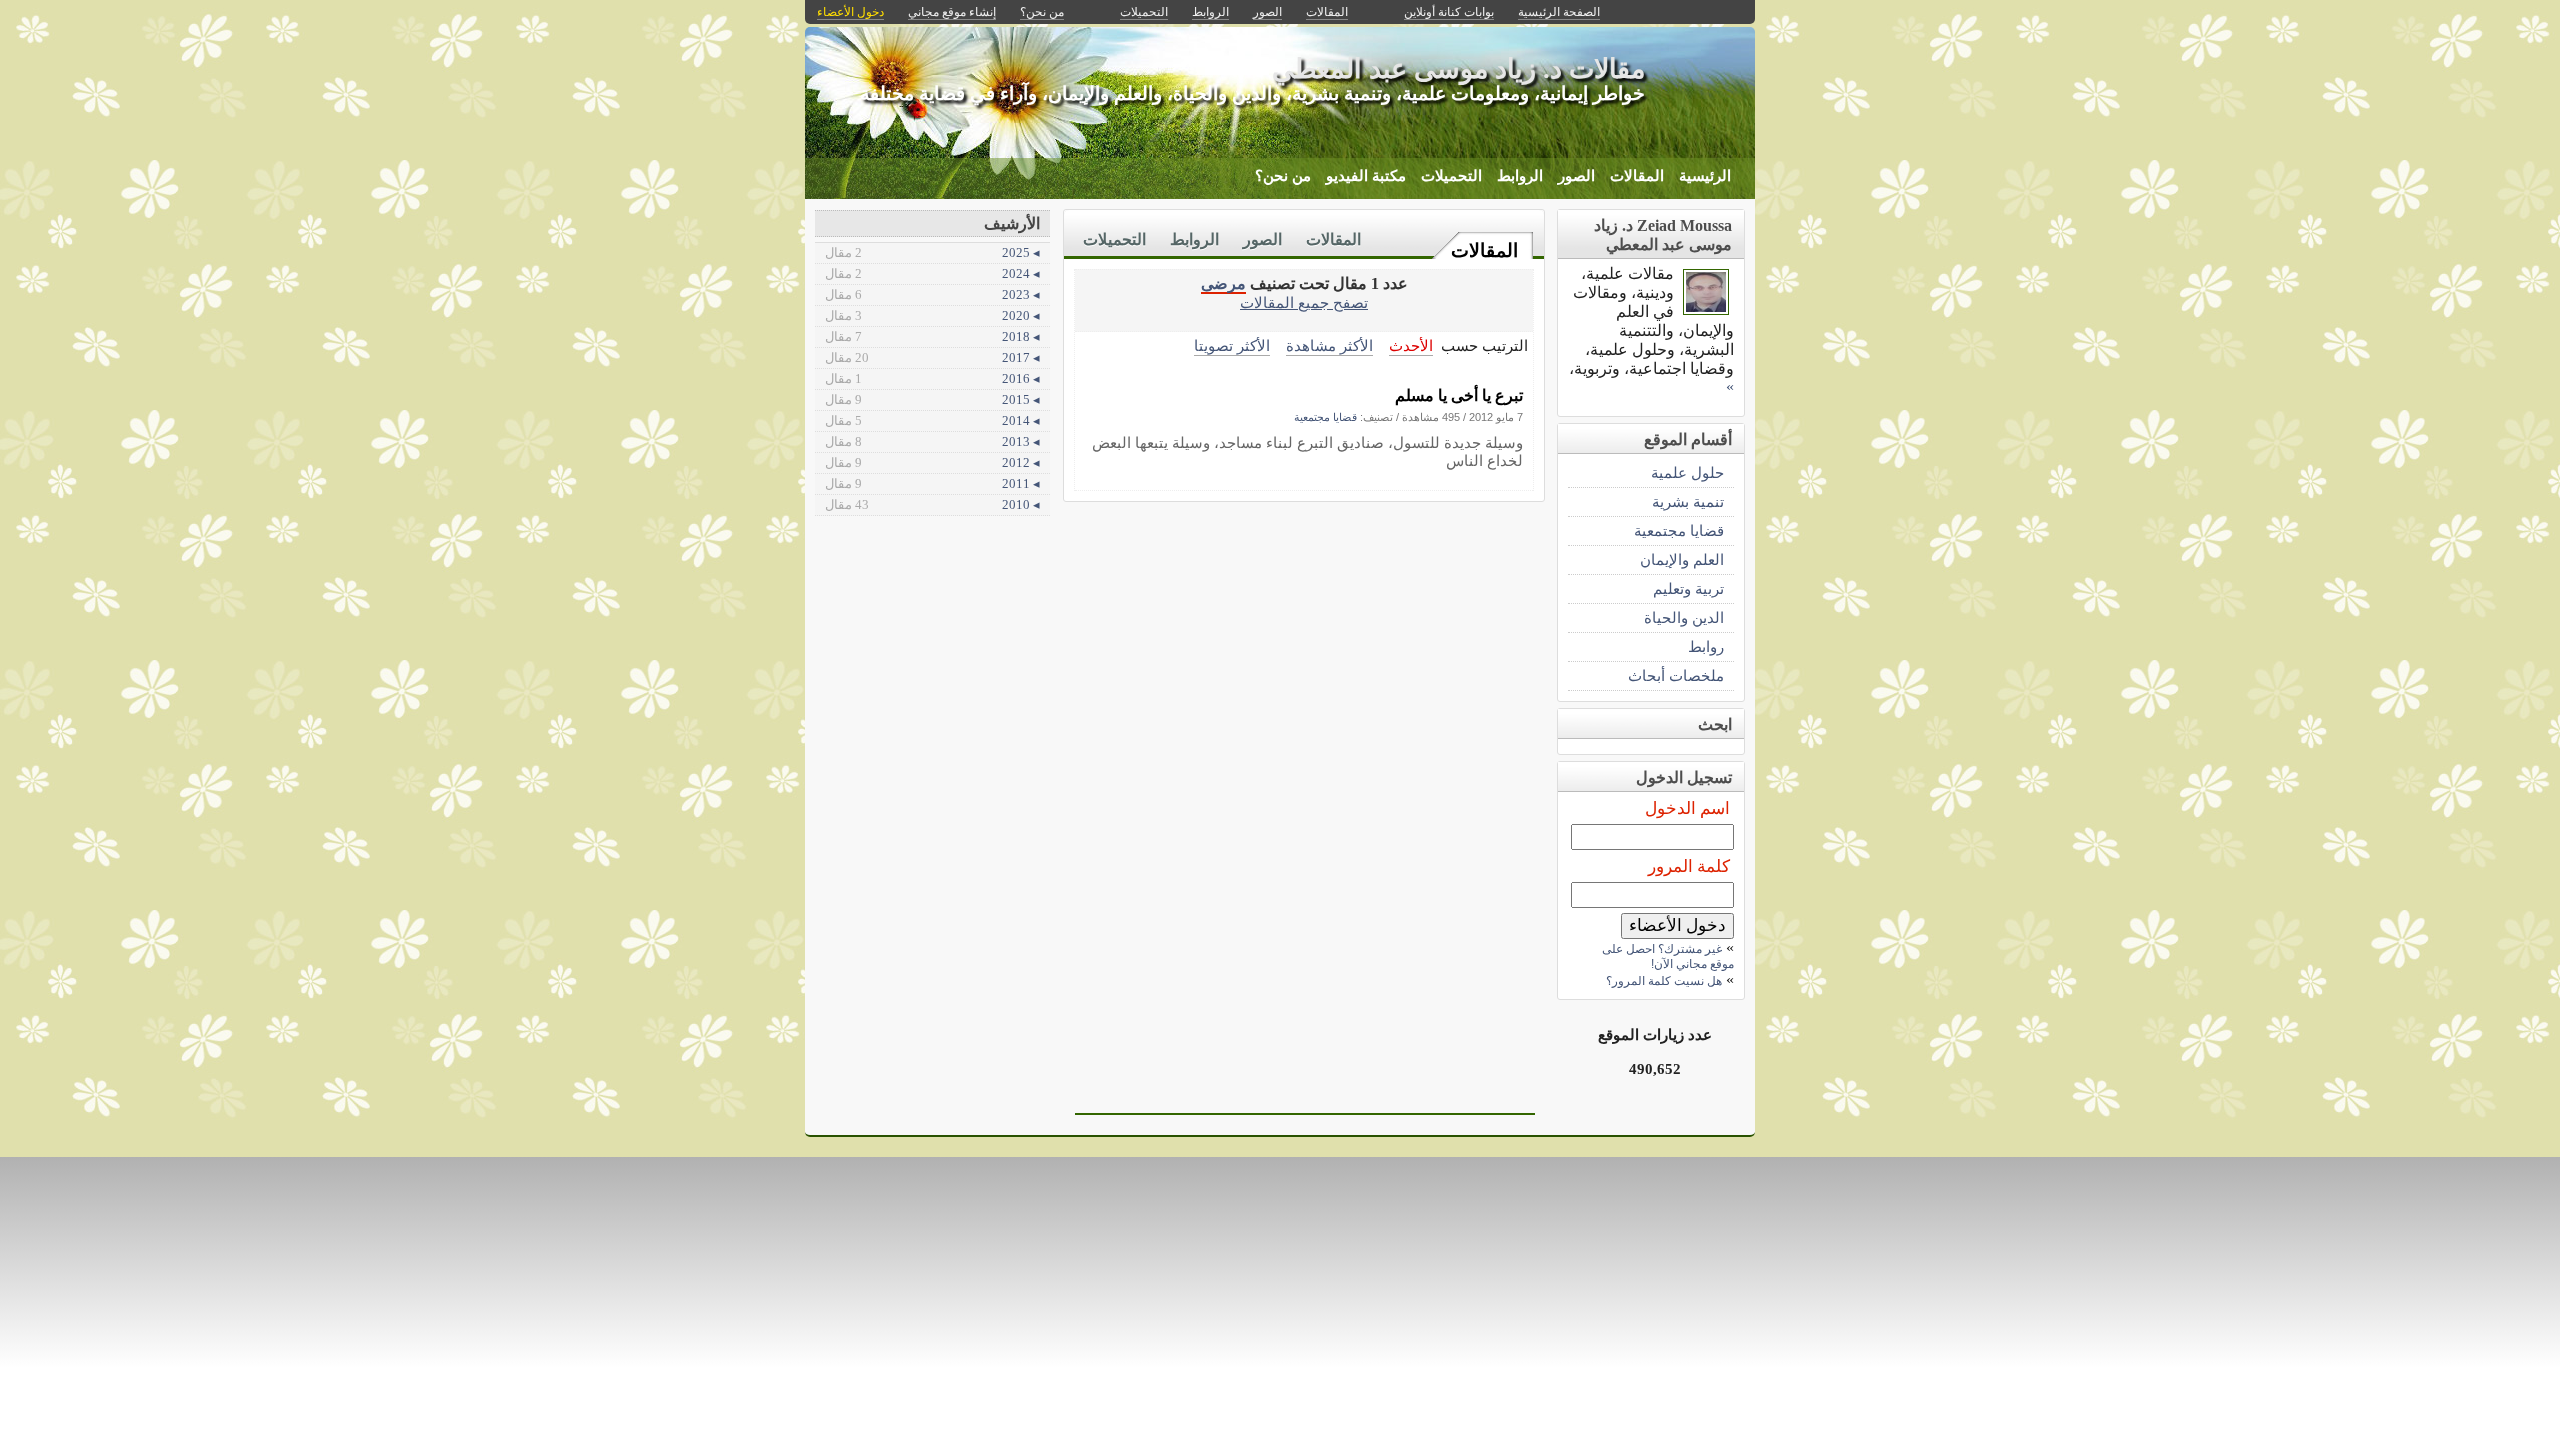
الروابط (1520, 176)
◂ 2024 (932, 273)
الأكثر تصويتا (1232, 345)
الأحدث (1411, 345)
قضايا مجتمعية (1325, 417)
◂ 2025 (932, 252)
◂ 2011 (932, 483)
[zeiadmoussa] (1706, 309)
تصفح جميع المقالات (1304, 302)
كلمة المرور (1689, 866)
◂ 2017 (932, 357)
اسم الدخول (1687, 808)
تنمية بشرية (1688, 501)
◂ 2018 (932, 336)
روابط (1706, 646)
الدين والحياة (1684, 617)
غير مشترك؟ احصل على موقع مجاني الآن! (1668, 956)
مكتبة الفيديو (1366, 176)
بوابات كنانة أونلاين (1449, 12)
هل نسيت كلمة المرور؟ (1664, 981)
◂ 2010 (932, 504)
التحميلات (1451, 176)
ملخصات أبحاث (1676, 675)
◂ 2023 (932, 294)
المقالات (1637, 176)
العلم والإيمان (1682, 559)
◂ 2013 (932, 441)
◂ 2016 (932, 378)
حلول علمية (1687, 472)
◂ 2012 (932, 462)
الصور (1576, 176)
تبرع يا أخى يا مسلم (1459, 395)
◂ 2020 (932, 315)
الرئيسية (1705, 176)
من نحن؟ (1283, 176)
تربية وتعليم (1688, 588)
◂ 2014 (932, 420)
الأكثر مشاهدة (1329, 345)
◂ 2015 (932, 399)
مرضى (1223, 283)
